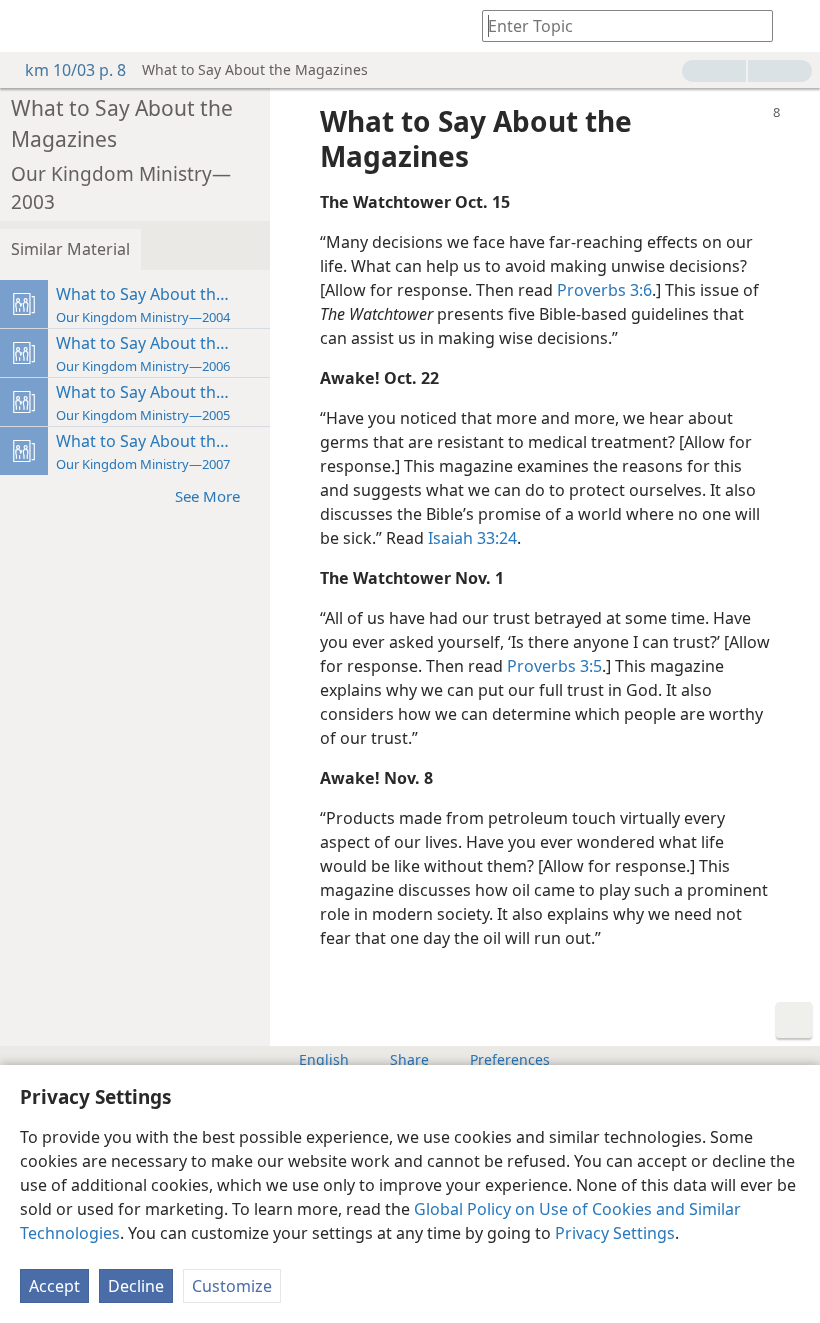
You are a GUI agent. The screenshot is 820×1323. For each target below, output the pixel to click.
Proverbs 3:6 (604, 290)
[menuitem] (30, 26)
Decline (136, 1286)
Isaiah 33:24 (472, 538)
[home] (30, 26)
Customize (232, 1286)
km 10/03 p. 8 (75, 70)
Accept (54, 1286)
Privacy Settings (615, 1233)
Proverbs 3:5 (554, 666)
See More (207, 496)
